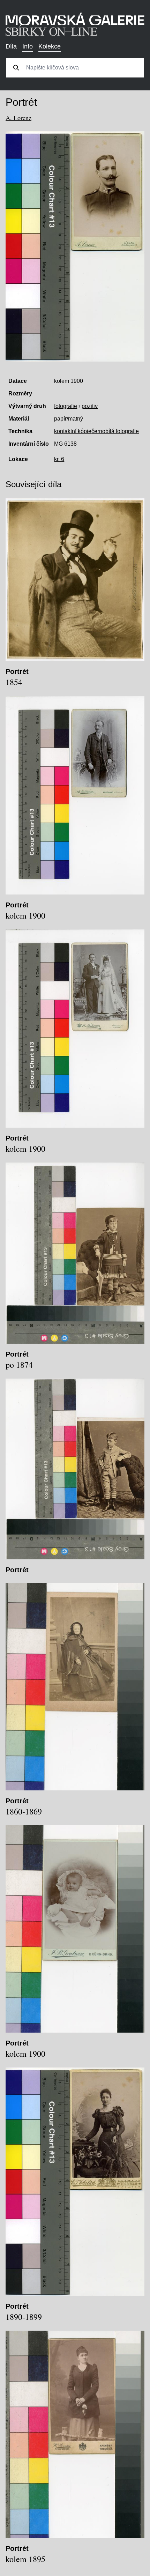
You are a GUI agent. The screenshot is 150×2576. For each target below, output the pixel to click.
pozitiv (90, 406)
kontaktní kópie (73, 431)
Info (28, 46)
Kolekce (50, 46)
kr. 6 (59, 459)
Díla (11, 46)
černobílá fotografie (115, 431)
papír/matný (69, 419)
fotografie (66, 406)
